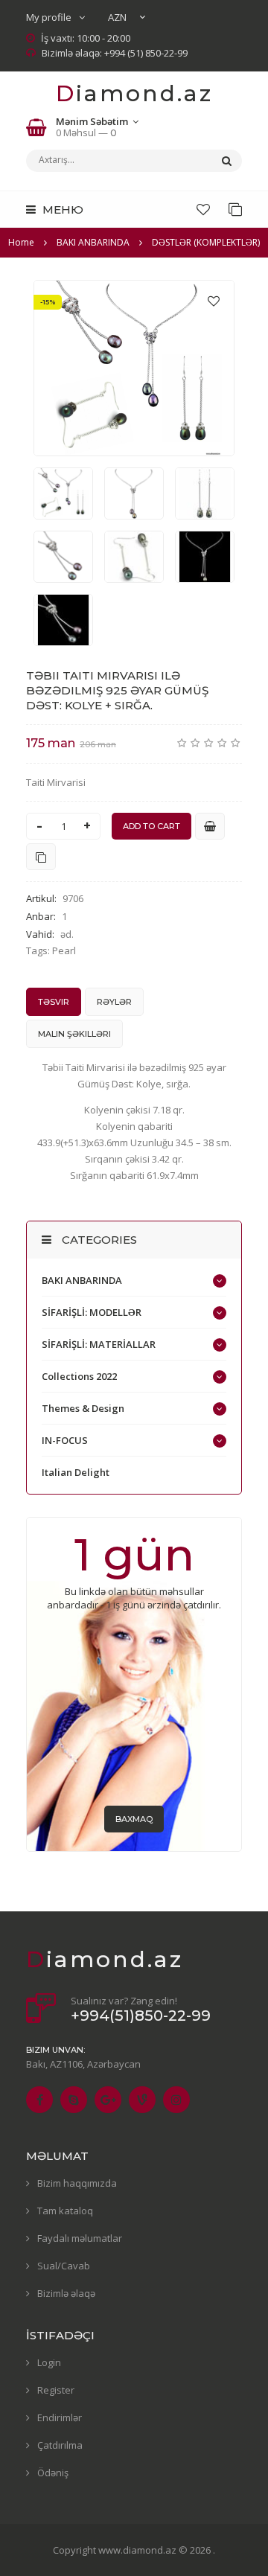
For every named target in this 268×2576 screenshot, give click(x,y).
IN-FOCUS (65, 1440)
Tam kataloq (65, 2211)
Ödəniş (53, 2473)
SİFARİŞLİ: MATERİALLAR (99, 1344)
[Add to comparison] (41, 857)
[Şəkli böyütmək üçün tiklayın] (134, 368)
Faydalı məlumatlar (80, 2238)
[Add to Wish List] (214, 301)
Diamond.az (134, 93)
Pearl (64, 950)
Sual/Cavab (64, 2266)
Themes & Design (83, 1408)
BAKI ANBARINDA (82, 1280)
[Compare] (235, 209)
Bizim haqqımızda (77, 2183)
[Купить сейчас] (210, 826)
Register (56, 2390)
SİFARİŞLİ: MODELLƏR (92, 1312)
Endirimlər (60, 2417)
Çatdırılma (60, 2445)
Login (49, 2362)
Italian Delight (76, 1472)
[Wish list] (203, 209)
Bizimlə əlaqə (66, 2293)
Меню (61, 210)
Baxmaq (134, 1819)
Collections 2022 (79, 1376)
